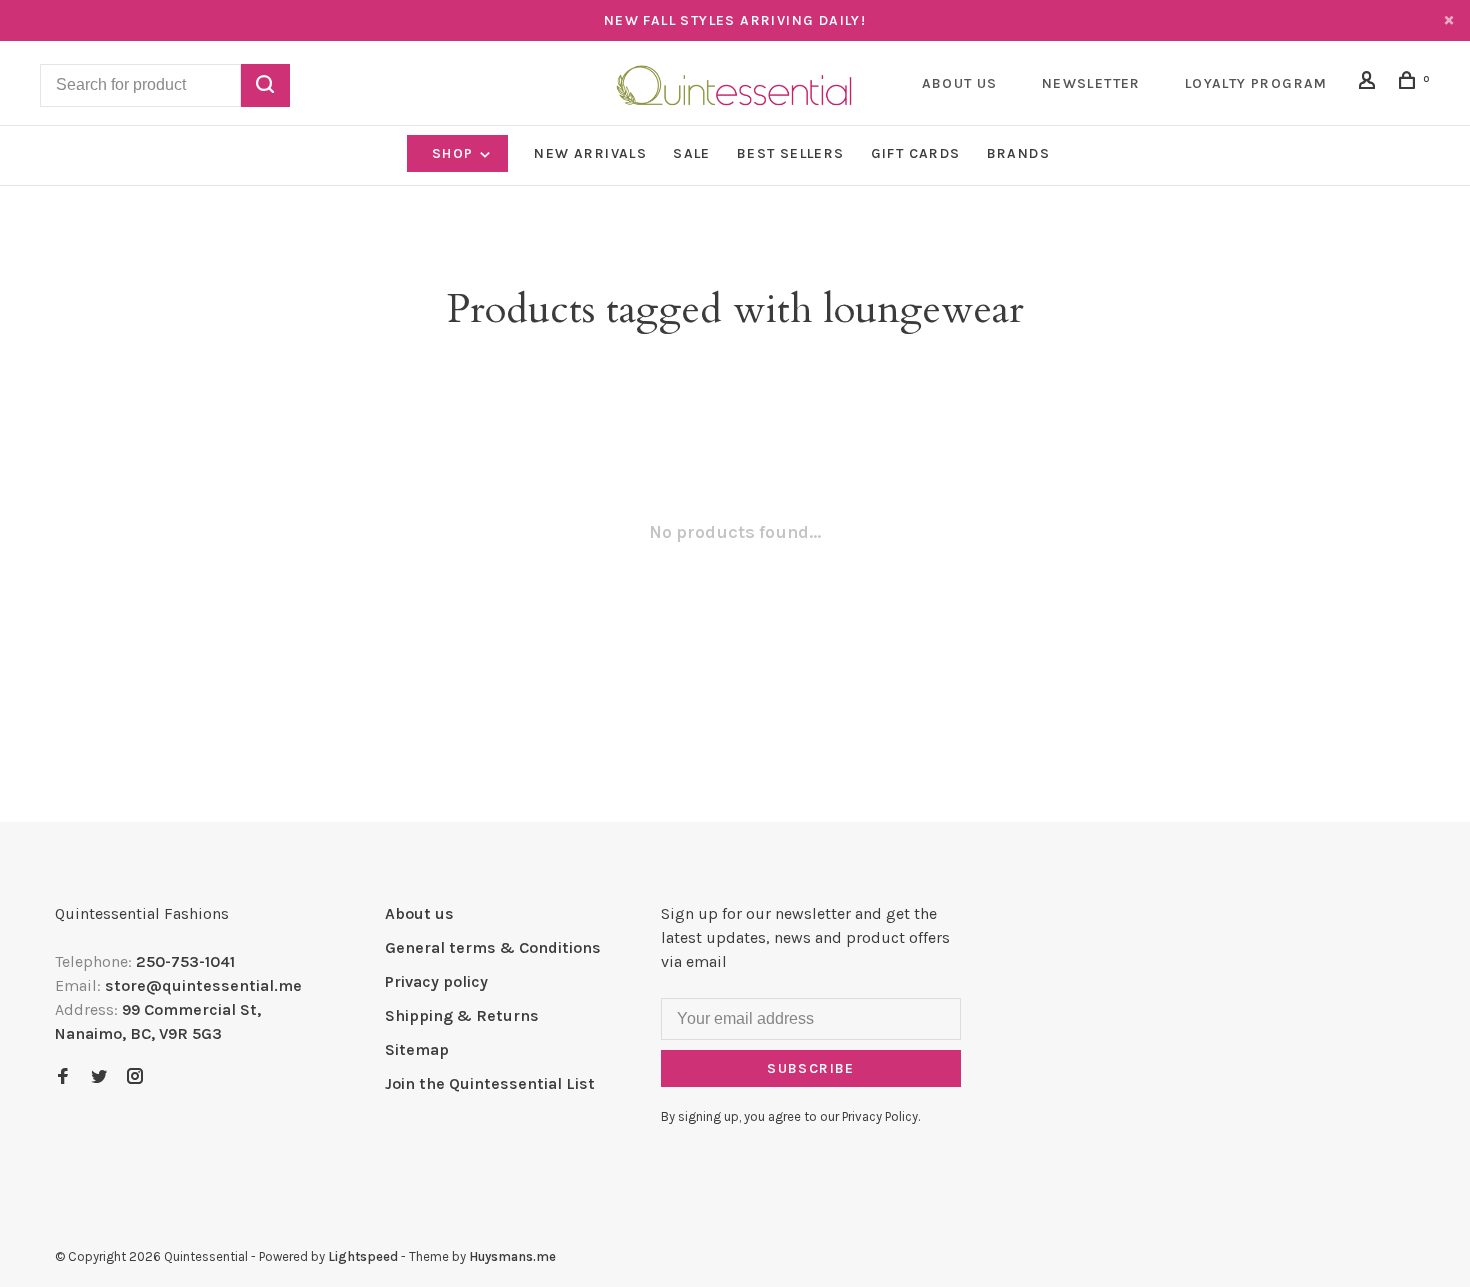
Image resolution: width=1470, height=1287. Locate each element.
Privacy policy (436, 981)
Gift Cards (916, 153)
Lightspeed (363, 1256)
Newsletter (1091, 83)
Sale (692, 153)
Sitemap (417, 1049)
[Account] (1370, 83)
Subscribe (811, 1068)
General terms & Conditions (493, 947)
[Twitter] (99, 1077)
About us (419, 913)
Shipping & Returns (462, 1015)
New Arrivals (590, 153)
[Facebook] (63, 1077)
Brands (1018, 153)
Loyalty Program (1256, 83)
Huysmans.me (512, 1256)
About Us (960, 83)
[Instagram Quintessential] (135, 1077)
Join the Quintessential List (490, 1083)
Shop (455, 153)
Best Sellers (791, 153)
